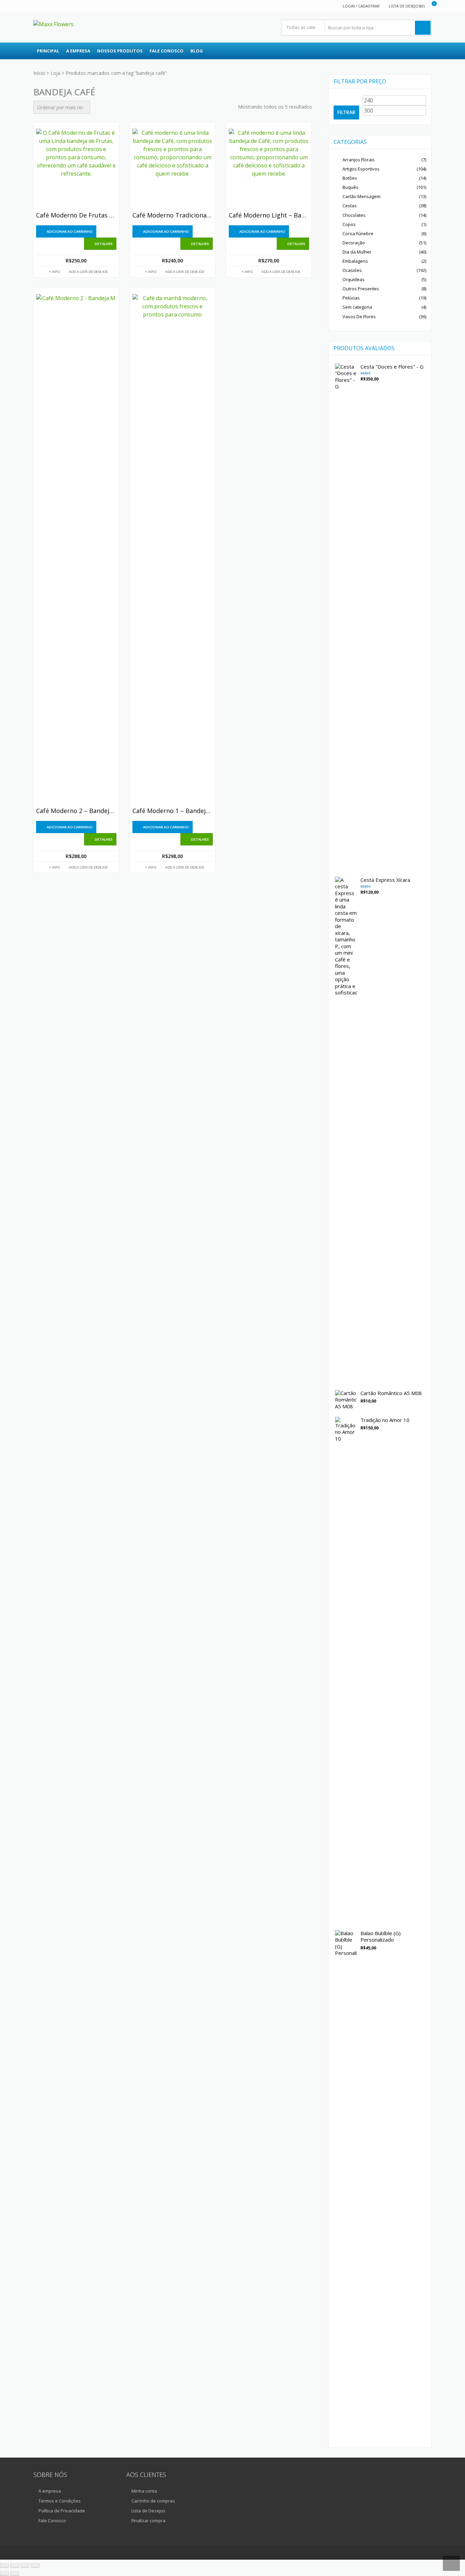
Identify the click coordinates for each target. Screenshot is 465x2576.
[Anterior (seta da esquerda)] (4, 2574)
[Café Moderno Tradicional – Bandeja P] (173, 169)
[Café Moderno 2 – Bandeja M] (76, 549)
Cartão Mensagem (362, 196)
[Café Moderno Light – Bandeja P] (269, 169)
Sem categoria (357, 307)
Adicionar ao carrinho (70, 231)
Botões (350, 178)
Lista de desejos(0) (407, 6)
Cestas (350, 206)
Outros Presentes (361, 289)
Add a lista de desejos (88, 272)
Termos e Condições (60, 2501)
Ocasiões (352, 270)
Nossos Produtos (120, 51)
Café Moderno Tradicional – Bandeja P (173, 215)
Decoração (354, 243)
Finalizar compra (148, 2521)
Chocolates (354, 215)
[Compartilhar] (25, 2565)
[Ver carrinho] (430, 6)
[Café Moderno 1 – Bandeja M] (173, 549)
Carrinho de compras (153, 2501)
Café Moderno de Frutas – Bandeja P (76, 215)
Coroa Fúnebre (358, 233)
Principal (48, 51)
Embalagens (355, 261)
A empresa (78, 51)
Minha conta (144, 2491)
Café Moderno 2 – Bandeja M (76, 811)
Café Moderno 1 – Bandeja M (173, 811)
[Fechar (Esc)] (35, 2565)
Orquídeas (354, 279)
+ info (54, 272)
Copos (349, 224)
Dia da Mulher (357, 252)
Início (39, 73)
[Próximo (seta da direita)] (15, 2574)
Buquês (350, 187)
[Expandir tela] (15, 2565)
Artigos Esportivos (361, 169)
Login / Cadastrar (361, 6)
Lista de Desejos (148, 2511)
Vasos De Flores (359, 317)
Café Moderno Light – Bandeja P (269, 215)
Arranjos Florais (359, 160)
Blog (197, 51)
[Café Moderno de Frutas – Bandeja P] (76, 169)
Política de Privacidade (62, 2511)
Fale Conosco (166, 51)
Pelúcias (351, 298)
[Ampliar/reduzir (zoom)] (4, 2565)
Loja (55, 73)
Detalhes (104, 244)
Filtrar (346, 112)
